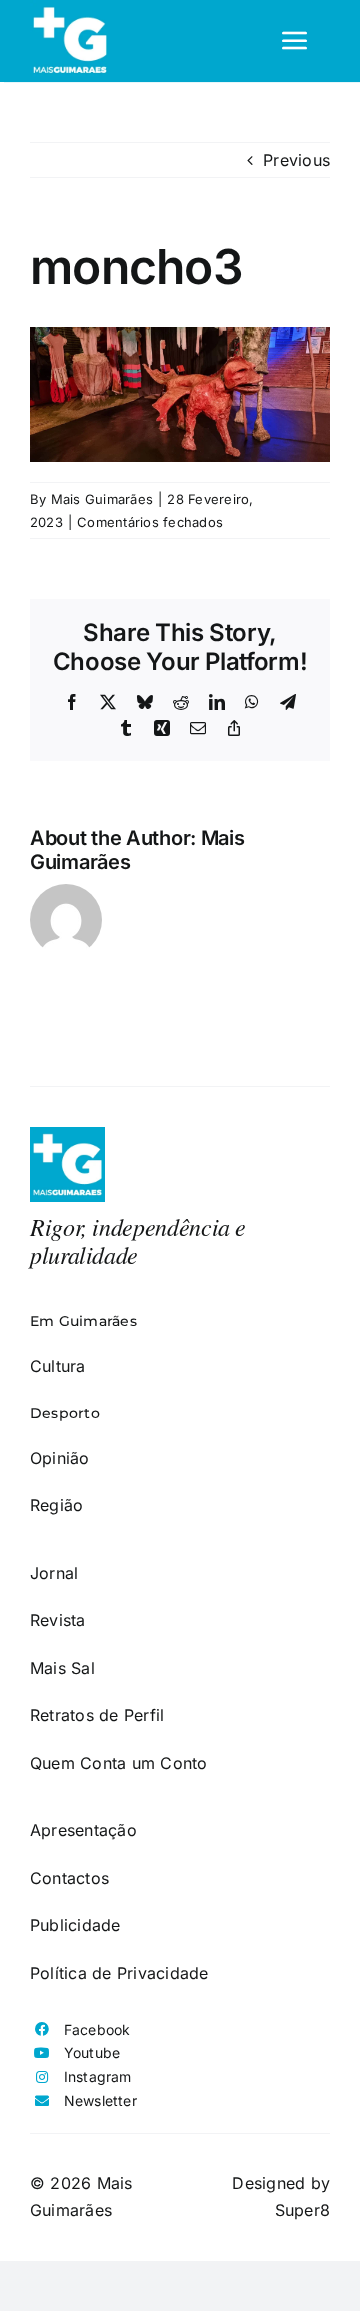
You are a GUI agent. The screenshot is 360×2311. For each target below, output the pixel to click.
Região (56, 1505)
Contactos (69, 1878)
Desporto (65, 1413)
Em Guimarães (83, 1321)
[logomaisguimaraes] (67, 1135)
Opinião (60, 1458)
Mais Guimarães (102, 499)
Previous (296, 160)
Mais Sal (62, 1668)
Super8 (302, 2210)
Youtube (92, 2052)
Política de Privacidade (119, 1973)
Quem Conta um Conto (119, 1763)
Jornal (54, 1573)
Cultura (58, 1366)
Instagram (98, 2076)
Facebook (97, 2029)
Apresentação (83, 1830)
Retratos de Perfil (97, 1715)
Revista (58, 1620)
